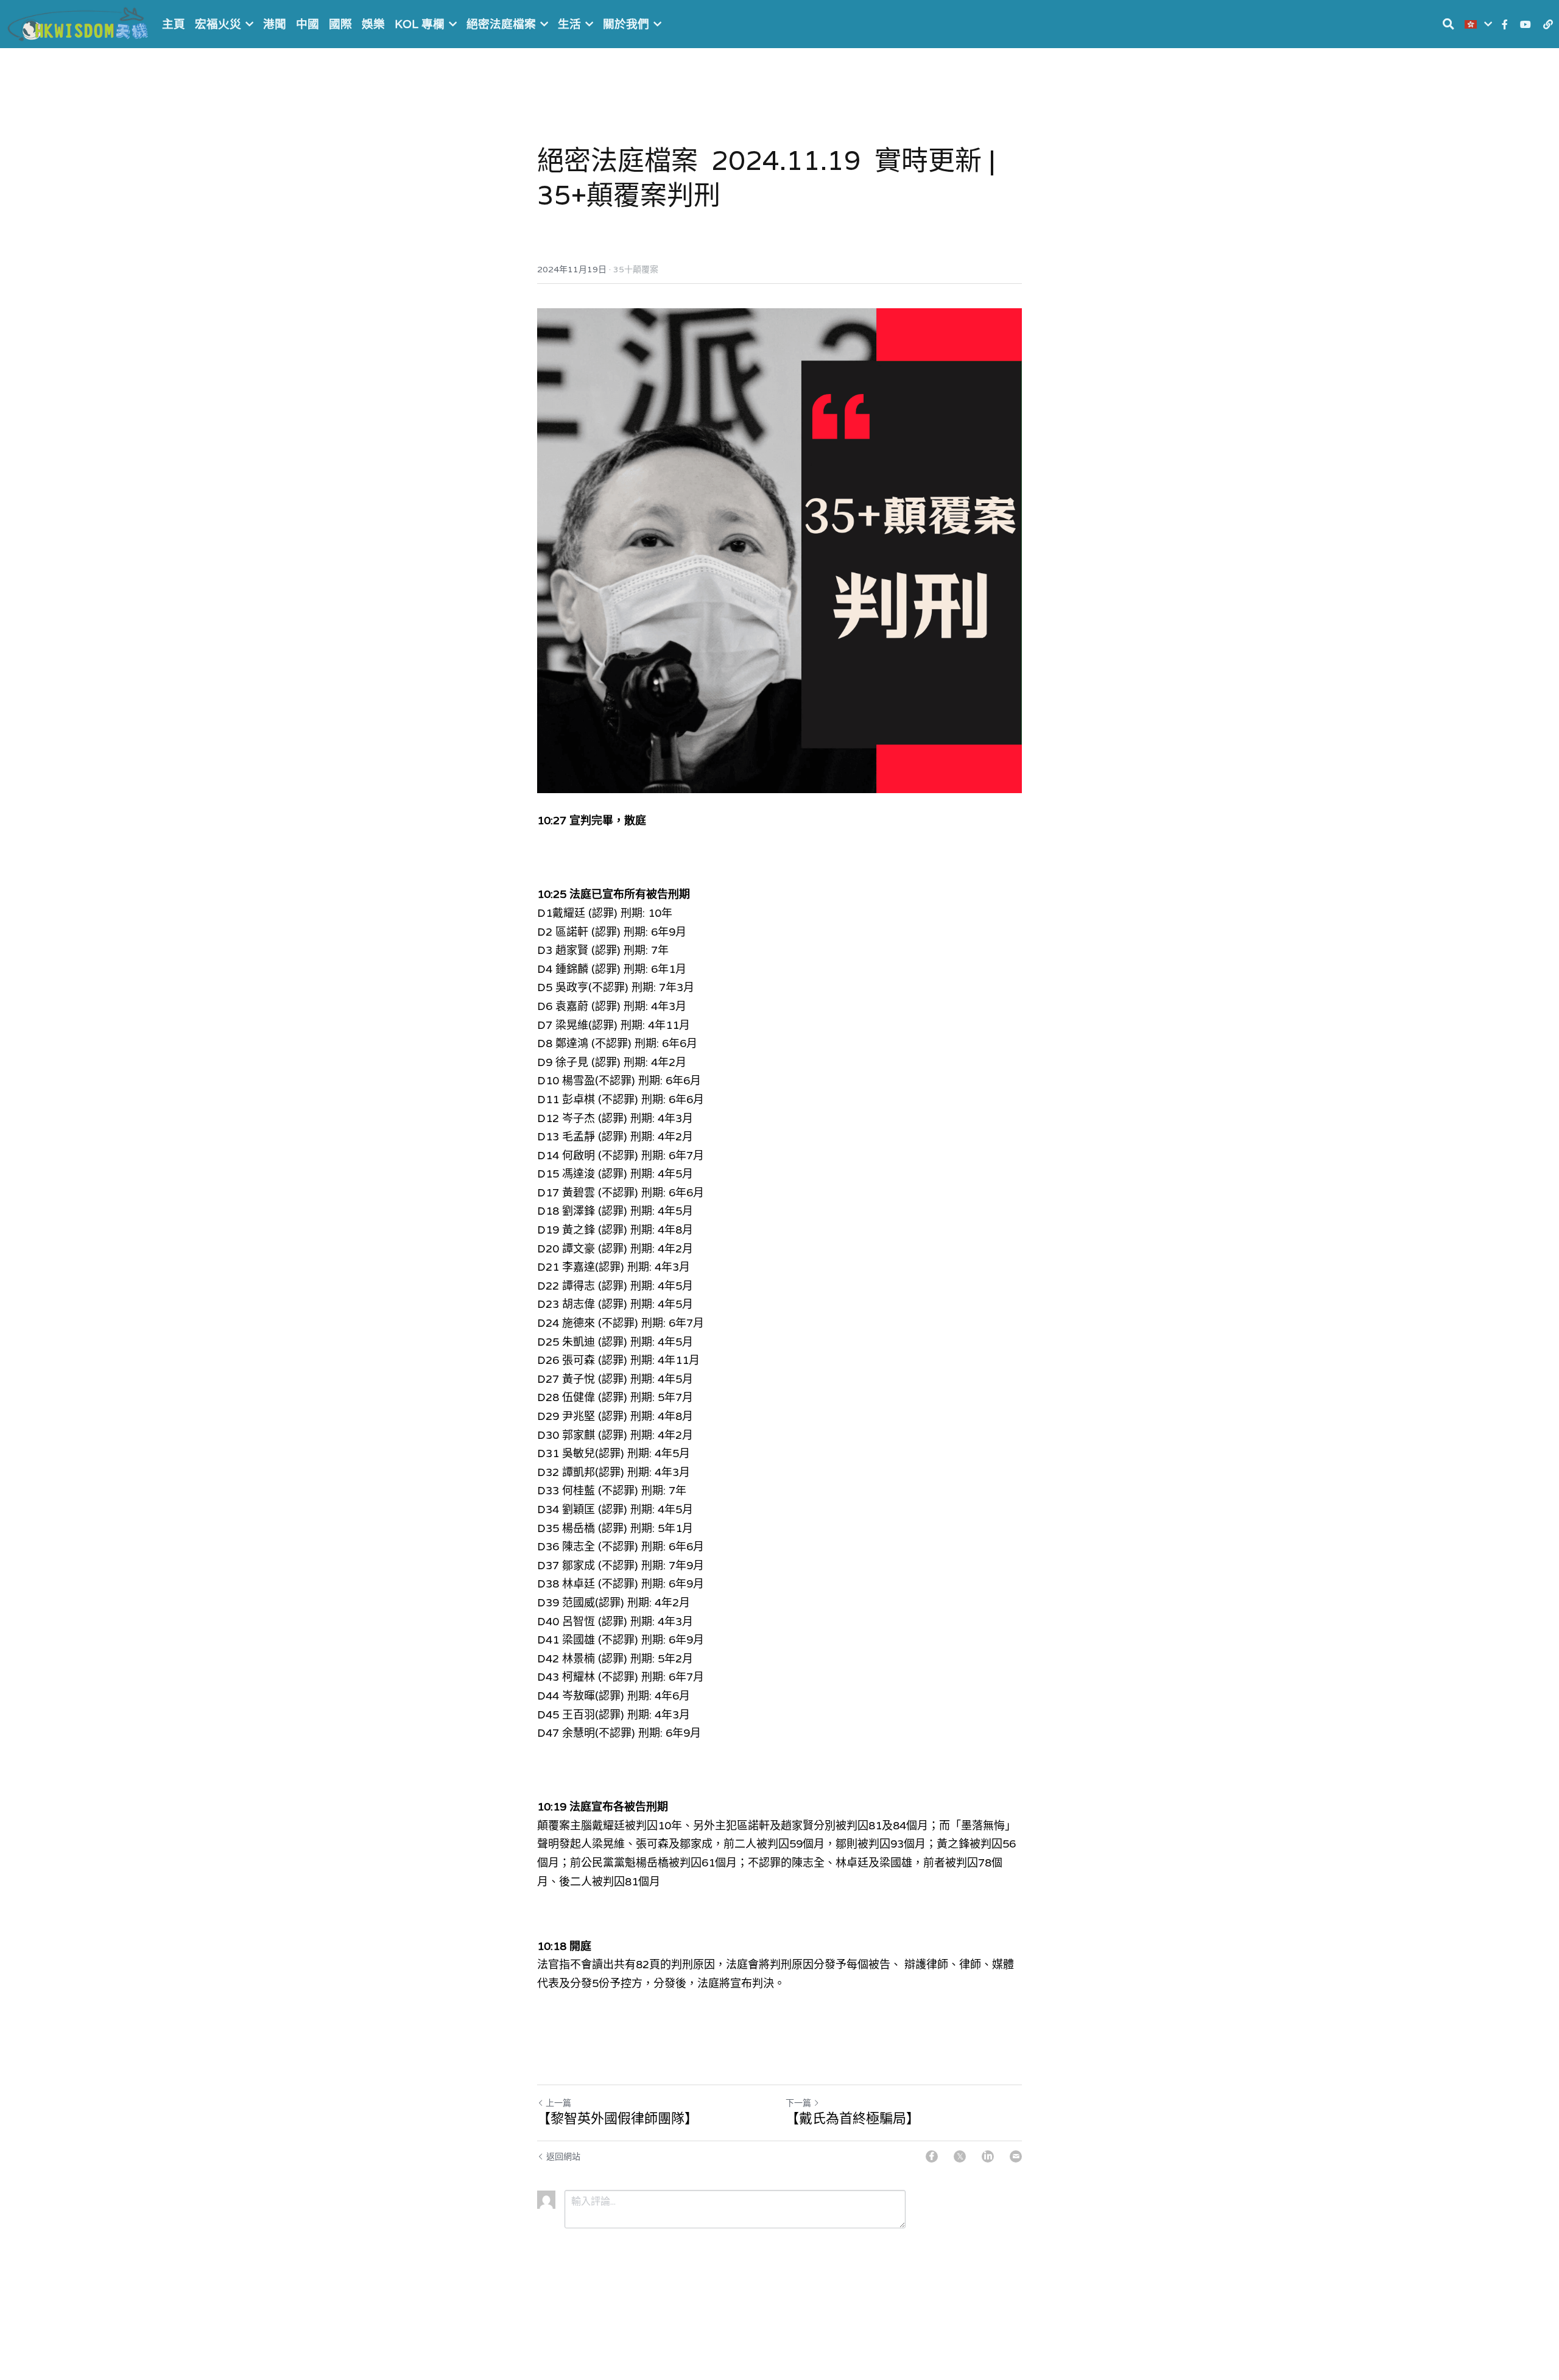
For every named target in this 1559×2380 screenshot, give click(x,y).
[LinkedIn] (988, 2156)
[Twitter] (960, 2156)
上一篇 (558, 2103)
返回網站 (563, 2156)
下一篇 (798, 2103)
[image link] (79, 23)
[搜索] (1448, 24)
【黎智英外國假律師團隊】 (618, 2118)
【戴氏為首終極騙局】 (853, 2118)
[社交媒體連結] (1505, 24)
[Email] (1016, 2156)
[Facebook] (932, 2156)
